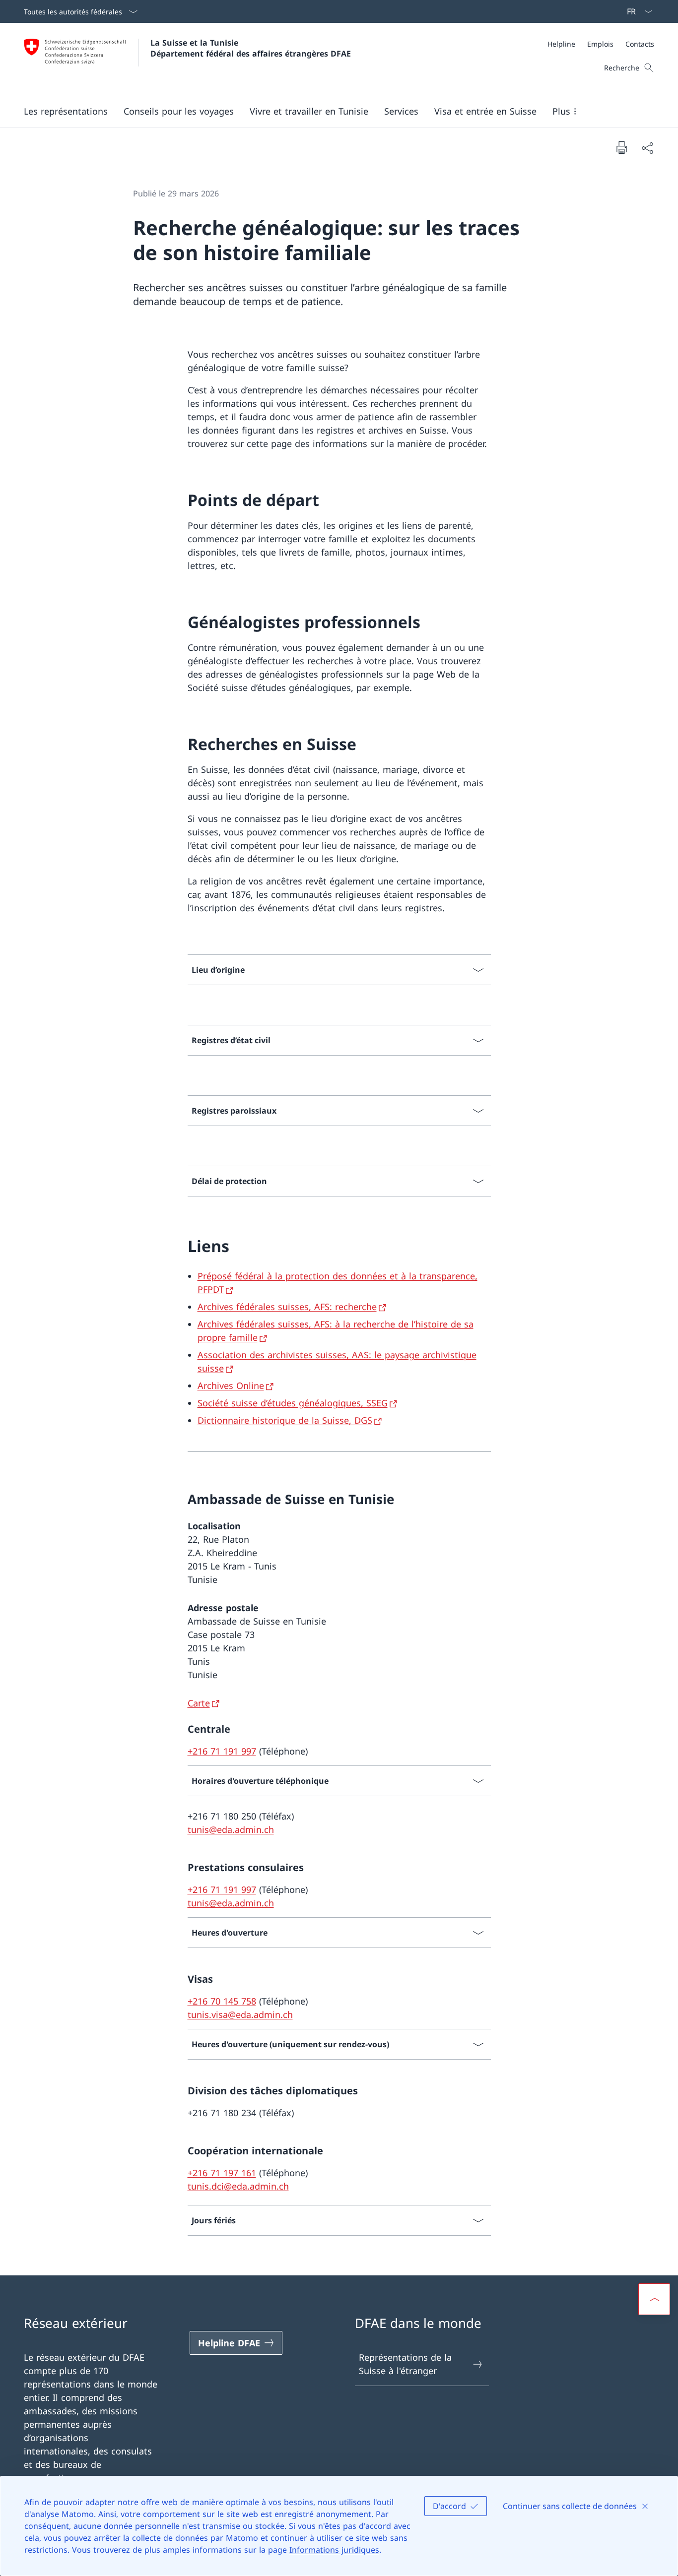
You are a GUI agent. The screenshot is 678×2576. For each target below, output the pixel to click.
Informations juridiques (334, 2550)
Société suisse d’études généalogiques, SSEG (293, 1403)
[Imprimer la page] (621, 147)
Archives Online (231, 1385)
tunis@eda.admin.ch (231, 1829)
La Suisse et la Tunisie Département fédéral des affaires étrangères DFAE (251, 48)
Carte (199, 1703)
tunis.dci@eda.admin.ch (238, 2186)
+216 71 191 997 (222, 1751)
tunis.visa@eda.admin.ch (240, 2014)
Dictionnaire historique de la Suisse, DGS (285, 1420)
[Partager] (647, 148)
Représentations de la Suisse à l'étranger (405, 2364)
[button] (66, 111)
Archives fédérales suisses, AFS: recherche (287, 1307)
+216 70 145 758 (222, 2001)
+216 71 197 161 (222, 2173)
